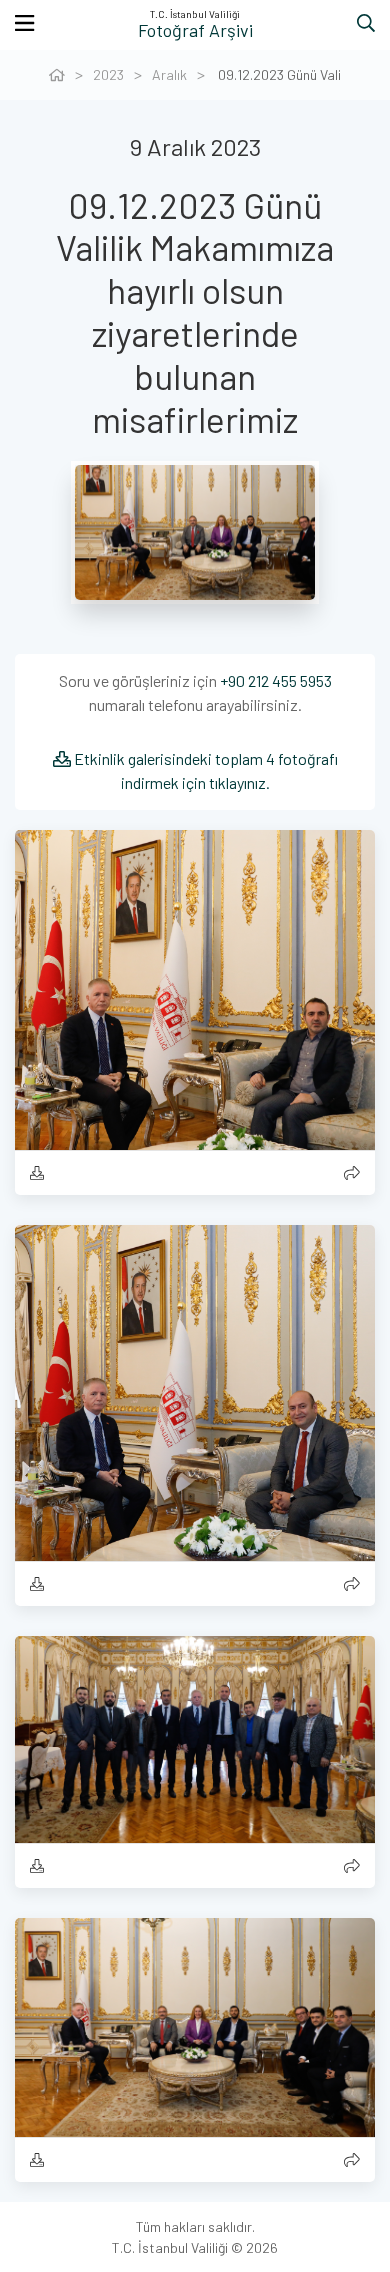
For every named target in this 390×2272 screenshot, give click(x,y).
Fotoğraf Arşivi (195, 30)
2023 (108, 74)
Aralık (169, 74)
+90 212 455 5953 (276, 680)
